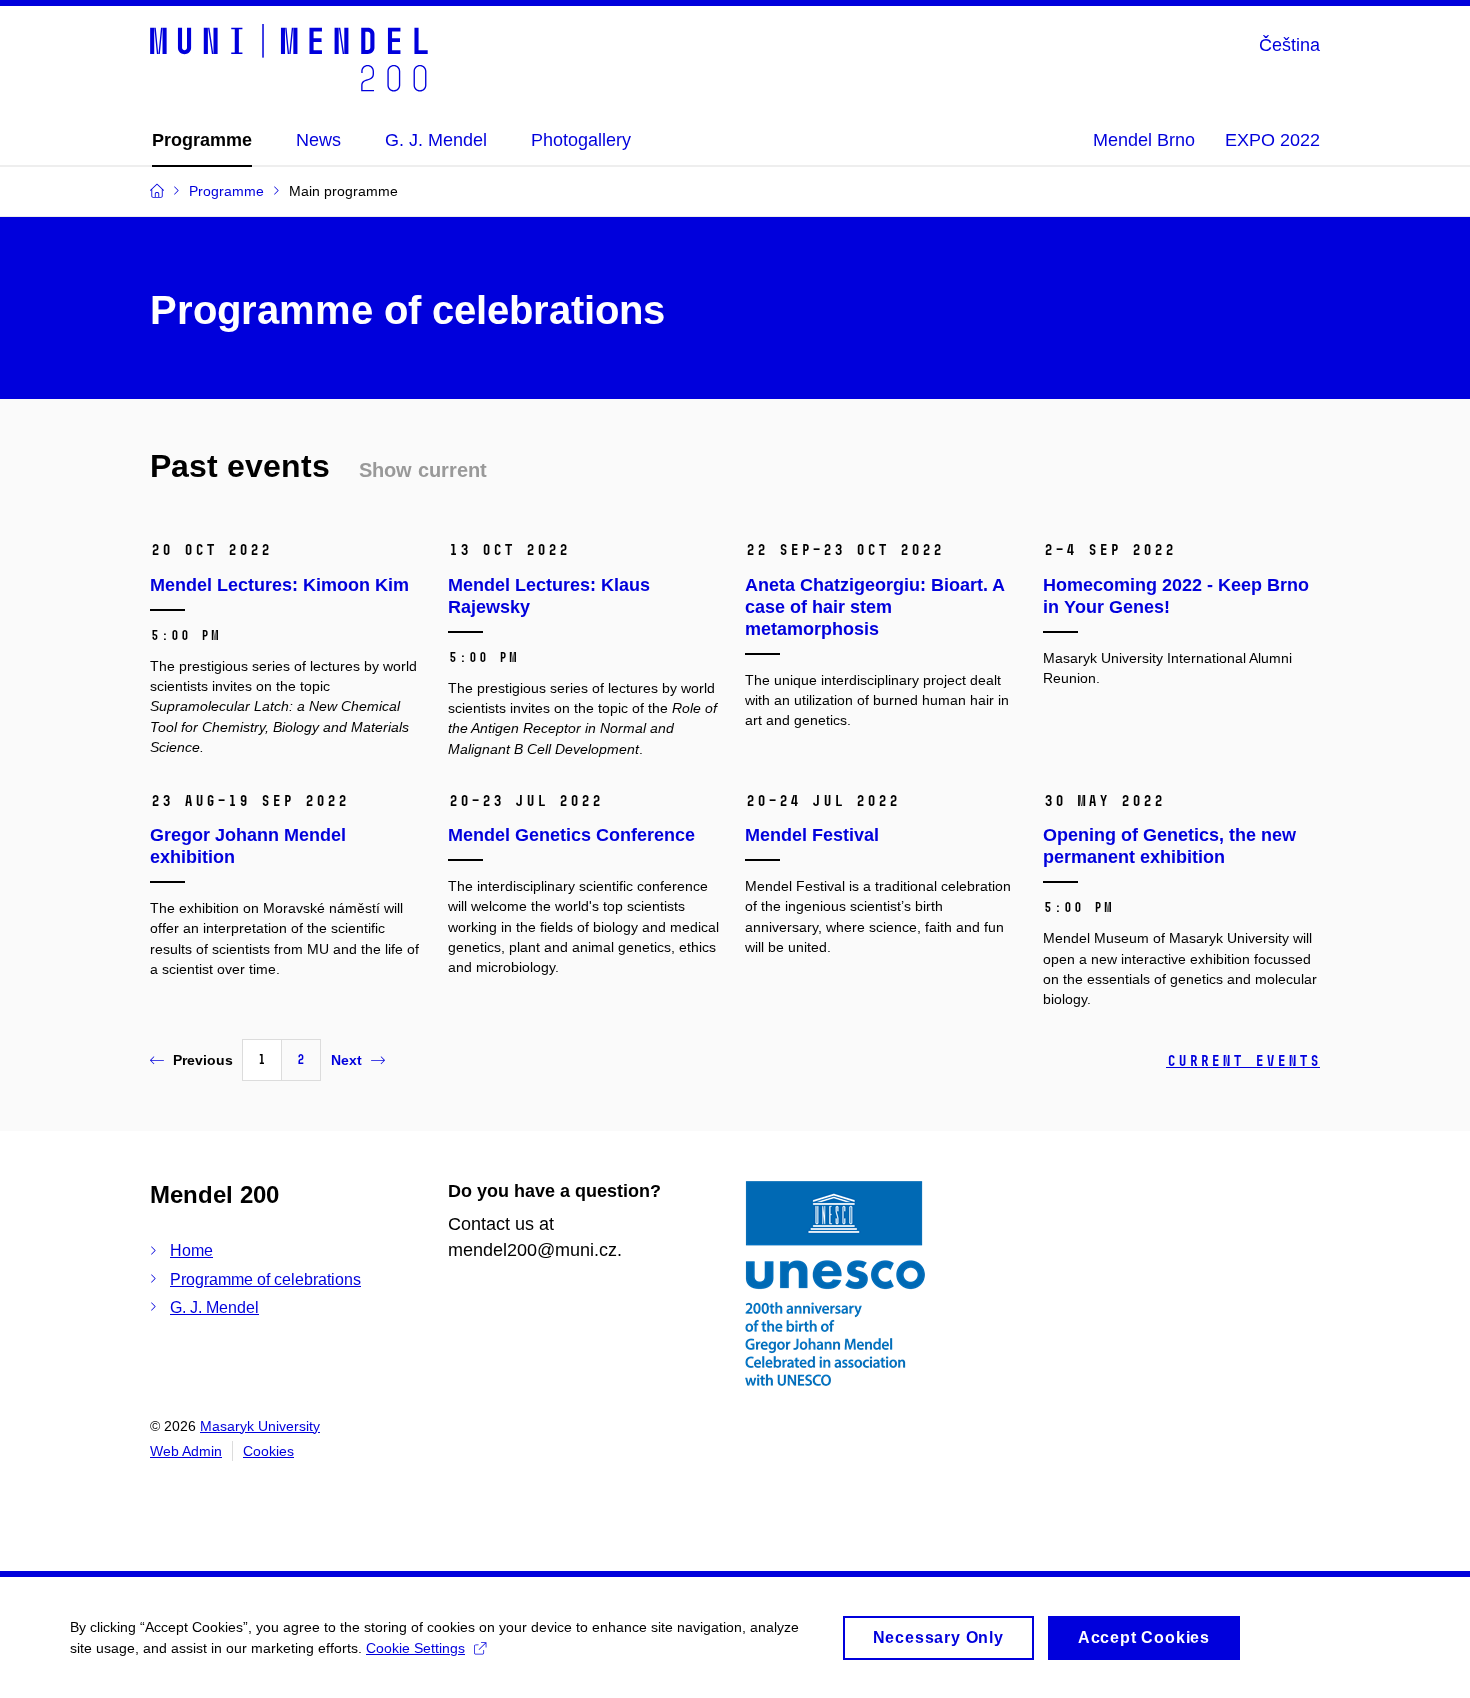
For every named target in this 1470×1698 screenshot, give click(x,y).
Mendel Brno (1144, 140)
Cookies (268, 1451)
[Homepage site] (289, 58)
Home (191, 1250)
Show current (423, 470)
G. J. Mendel (214, 1307)
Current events (1243, 1060)
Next (346, 1060)
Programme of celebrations (265, 1279)
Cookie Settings (415, 1648)
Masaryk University (260, 1426)
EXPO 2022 (1272, 140)
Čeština (1289, 45)
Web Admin (186, 1451)
